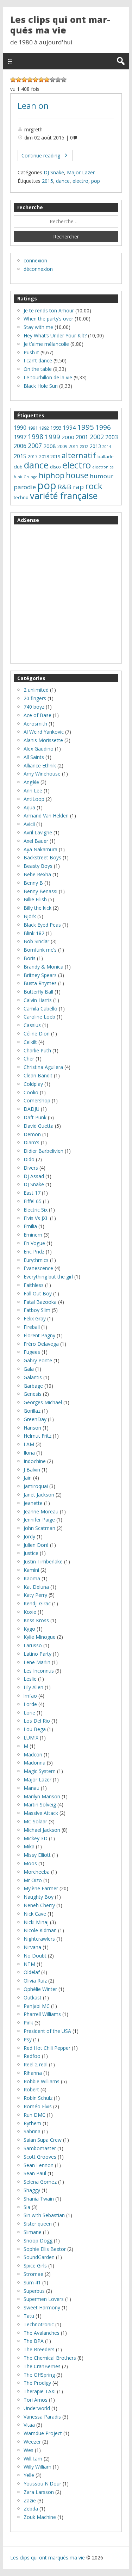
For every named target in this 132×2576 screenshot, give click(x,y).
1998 (36, 437)
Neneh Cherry (39, 1905)
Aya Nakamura (40, 849)
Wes (29, 2450)
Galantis (33, 1377)
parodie (25, 487)
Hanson (32, 1428)
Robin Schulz (38, 2098)
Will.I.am (33, 2459)
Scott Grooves (40, 2157)
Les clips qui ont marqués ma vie (60, 25)
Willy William (37, 2467)
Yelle (29, 2475)
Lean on (33, 106)
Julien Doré (36, 1545)
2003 (112, 437)
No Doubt (35, 1956)
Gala (29, 1369)
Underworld (37, 2408)
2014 (107, 447)
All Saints (34, 757)
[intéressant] (47, 80)
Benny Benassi (40, 891)
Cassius (32, 1025)
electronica (103, 467)
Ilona (29, 1453)
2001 (82, 437)
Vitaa (29, 2425)
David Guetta (39, 1126)
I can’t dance (38, 360)
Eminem (33, 1235)
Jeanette (33, 1503)
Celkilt (30, 1042)
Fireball (32, 1327)
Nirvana (32, 1947)
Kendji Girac (37, 1603)
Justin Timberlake (43, 1561)
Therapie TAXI (40, 2391)
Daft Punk (35, 1117)
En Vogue (34, 1243)
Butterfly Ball (38, 992)
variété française (64, 496)
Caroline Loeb (39, 1017)
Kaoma (32, 1578)
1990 (20, 428)
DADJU (32, 1109)
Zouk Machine (40, 2517)
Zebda (31, 2509)
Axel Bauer (36, 841)
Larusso (33, 1645)
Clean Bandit (38, 1075)
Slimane (33, 2232)
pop (96, 181)
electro (80, 181)
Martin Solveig (40, 1805)
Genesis (33, 1394)
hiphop (52, 475)
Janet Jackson (39, 1495)
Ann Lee (33, 791)
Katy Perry (35, 1595)
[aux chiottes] (13, 80)
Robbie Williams (42, 2081)
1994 (69, 428)
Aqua (29, 807)
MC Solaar (35, 1821)
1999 (52, 437)
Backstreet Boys (42, 857)
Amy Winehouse (42, 774)
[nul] (19, 80)
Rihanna (33, 2073)
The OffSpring (39, 2375)
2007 (35, 446)
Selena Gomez (40, 2182)
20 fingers (35, 698)
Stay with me (38, 327)
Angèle (31, 782)
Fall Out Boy (38, 1293)
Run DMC (34, 2115)
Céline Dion (37, 1034)
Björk (30, 916)
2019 (55, 457)
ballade (106, 456)
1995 (86, 427)
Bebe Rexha (37, 874)
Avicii (29, 824)
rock (94, 486)
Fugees (32, 1352)
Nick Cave (35, 1914)
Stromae (33, 2274)
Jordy (29, 1536)
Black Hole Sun (41, 386)
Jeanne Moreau (41, 1511)
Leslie (30, 1679)
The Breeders (39, 2349)
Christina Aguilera (43, 1067)
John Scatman (39, 1528)
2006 (20, 446)
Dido (29, 1159)
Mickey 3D (36, 1838)
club (18, 467)
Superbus (34, 2291)
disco (55, 467)
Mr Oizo (33, 1880)
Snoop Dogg (38, 2241)
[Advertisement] (66, 594)
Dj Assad (34, 1176)
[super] (58, 80)
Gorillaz (32, 1411)
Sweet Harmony (42, 2307)
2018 (44, 457)
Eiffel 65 (33, 1201)
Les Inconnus (39, 1671)
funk (18, 477)
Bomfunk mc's (40, 950)
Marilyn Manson (42, 1796)
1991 (33, 428)
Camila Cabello (40, 1009)
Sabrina (32, 2131)
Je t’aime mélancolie (46, 344)
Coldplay (33, 1084)
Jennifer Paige (39, 1520)
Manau (32, 1788)
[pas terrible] (24, 80)
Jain (28, 1478)
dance (63, 181)
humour (102, 476)
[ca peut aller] (41, 80)
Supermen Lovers (44, 2299)
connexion (35, 260)
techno (21, 497)
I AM (29, 1444)
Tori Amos (36, 2400)
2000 (68, 437)
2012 (84, 447)
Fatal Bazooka (40, 1302)
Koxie (30, 1612)
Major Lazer (81, 172)
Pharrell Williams (42, 2014)
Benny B (33, 883)
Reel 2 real (36, 2064)
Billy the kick (37, 908)
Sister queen (38, 2224)
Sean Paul (35, 2173)
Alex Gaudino (39, 749)
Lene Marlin (37, 1662)
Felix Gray (35, 1318)
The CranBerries (42, 2366)
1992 (44, 428)
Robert (31, 2089)
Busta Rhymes (40, 983)
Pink (28, 2023)
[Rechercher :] (66, 222)
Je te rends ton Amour (49, 310)
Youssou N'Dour (42, 2484)
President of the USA (47, 2031)
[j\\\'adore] (64, 80)
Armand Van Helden (46, 816)
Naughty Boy (39, 1897)
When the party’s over (48, 319)
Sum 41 (32, 2282)
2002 (97, 437)
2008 (50, 446)
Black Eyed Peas (42, 925)
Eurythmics (36, 1260)
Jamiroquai (36, 1486)
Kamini (31, 1570)
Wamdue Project (43, 2433)
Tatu (29, 2316)
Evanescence (38, 1268)
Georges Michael (43, 1402)
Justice (31, 1553)
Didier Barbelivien (43, 1151)
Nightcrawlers (39, 1939)
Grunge (30, 477)
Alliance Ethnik (40, 766)
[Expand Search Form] (121, 61)
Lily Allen (33, 1687)
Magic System (40, 1771)
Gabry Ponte (38, 1360)
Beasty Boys (38, 866)
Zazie (30, 2500)
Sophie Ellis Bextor (45, 2249)
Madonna (34, 1763)
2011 (74, 446)
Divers (31, 1168)
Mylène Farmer (41, 1888)
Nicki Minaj (36, 1922)
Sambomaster (40, 2148)
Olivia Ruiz (35, 1981)
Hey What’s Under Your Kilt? (55, 335)
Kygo (29, 1629)
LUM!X (31, 1738)
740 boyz (34, 707)
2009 (62, 446)
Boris (30, 958)
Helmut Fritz (37, 1436)
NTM (29, 1964)
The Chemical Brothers (50, 2358)
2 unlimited (36, 690)
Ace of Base (37, 715)
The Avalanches (42, 2333)
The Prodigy (37, 2383)
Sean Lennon (39, 2165)
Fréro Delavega (41, 1344)
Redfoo (32, 2056)
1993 (56, 428)
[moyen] (36, 80)
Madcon (33, 1754)
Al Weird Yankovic (44, 732)
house (77, 475)
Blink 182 (34, 933)
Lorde (30, 1704)
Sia (27, 2207)
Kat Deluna (36, 1587)
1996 (103, 427)
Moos (30, 1863)
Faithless (34, 1285)
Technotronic (39, 2324)
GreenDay (35, 1419)
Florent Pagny (39, 1335)
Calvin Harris (38, 1000)
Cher (29, 1059)
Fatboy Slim (37, 1310)
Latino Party (37, 1654)
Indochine (35, 1461)
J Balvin (32, 1470)
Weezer (32, 2442)
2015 (48, 181)
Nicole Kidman (40, 1930)
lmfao (30, 1696)
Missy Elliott (37, 1855)
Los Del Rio (37, 1721)
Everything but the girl (48, 1277)
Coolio (31, 1092)
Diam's (32, 1142)
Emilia (30, 1226)
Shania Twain (39, 2199)
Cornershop (37, 1100)
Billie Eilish (35, 899)
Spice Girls (35, 2266)
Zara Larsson (39, 2492)
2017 (33, 457)
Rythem (32, 2123)
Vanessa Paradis (42, 2417)
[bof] (30, 80)
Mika (29, 1846)
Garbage (33, 1386)
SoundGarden (39, 2257)
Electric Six (36, 1210)
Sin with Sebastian (44, 2215)
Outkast (33, 1998)
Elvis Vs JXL (36, 1218)
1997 (20, 437)
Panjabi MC (37, 2006)
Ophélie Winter (40, 1989)
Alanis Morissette (43, 740)
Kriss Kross (36, 1620)
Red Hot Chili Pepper (47, 2048)
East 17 (32, 1193)
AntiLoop (34, 799)
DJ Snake (54, 172)
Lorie (29, 1713)
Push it (31, 352)
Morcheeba (37, 1872)
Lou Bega (35, 1729)
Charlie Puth (37, 1050)
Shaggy (32, 2190)
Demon (32, 1134)
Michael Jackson (42, 1830)
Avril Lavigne (38, 832)
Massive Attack (41, 1813)
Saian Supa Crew (43, 2140)
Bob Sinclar (36, 941)
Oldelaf (32, 1972)
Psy (28, 2039)
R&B (65, 487)
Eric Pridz (34, 1252)
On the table (38, 369)
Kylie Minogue (40, 1637)
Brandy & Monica (43, 967)
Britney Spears (40, 975)
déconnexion (38, 269)
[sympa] (52, 80)
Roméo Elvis (38, 2106)
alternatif (79, 455)
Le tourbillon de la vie (48, 377)
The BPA (34, 2341)
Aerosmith (35, 724)
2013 (95, 446)
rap (78, 487)
